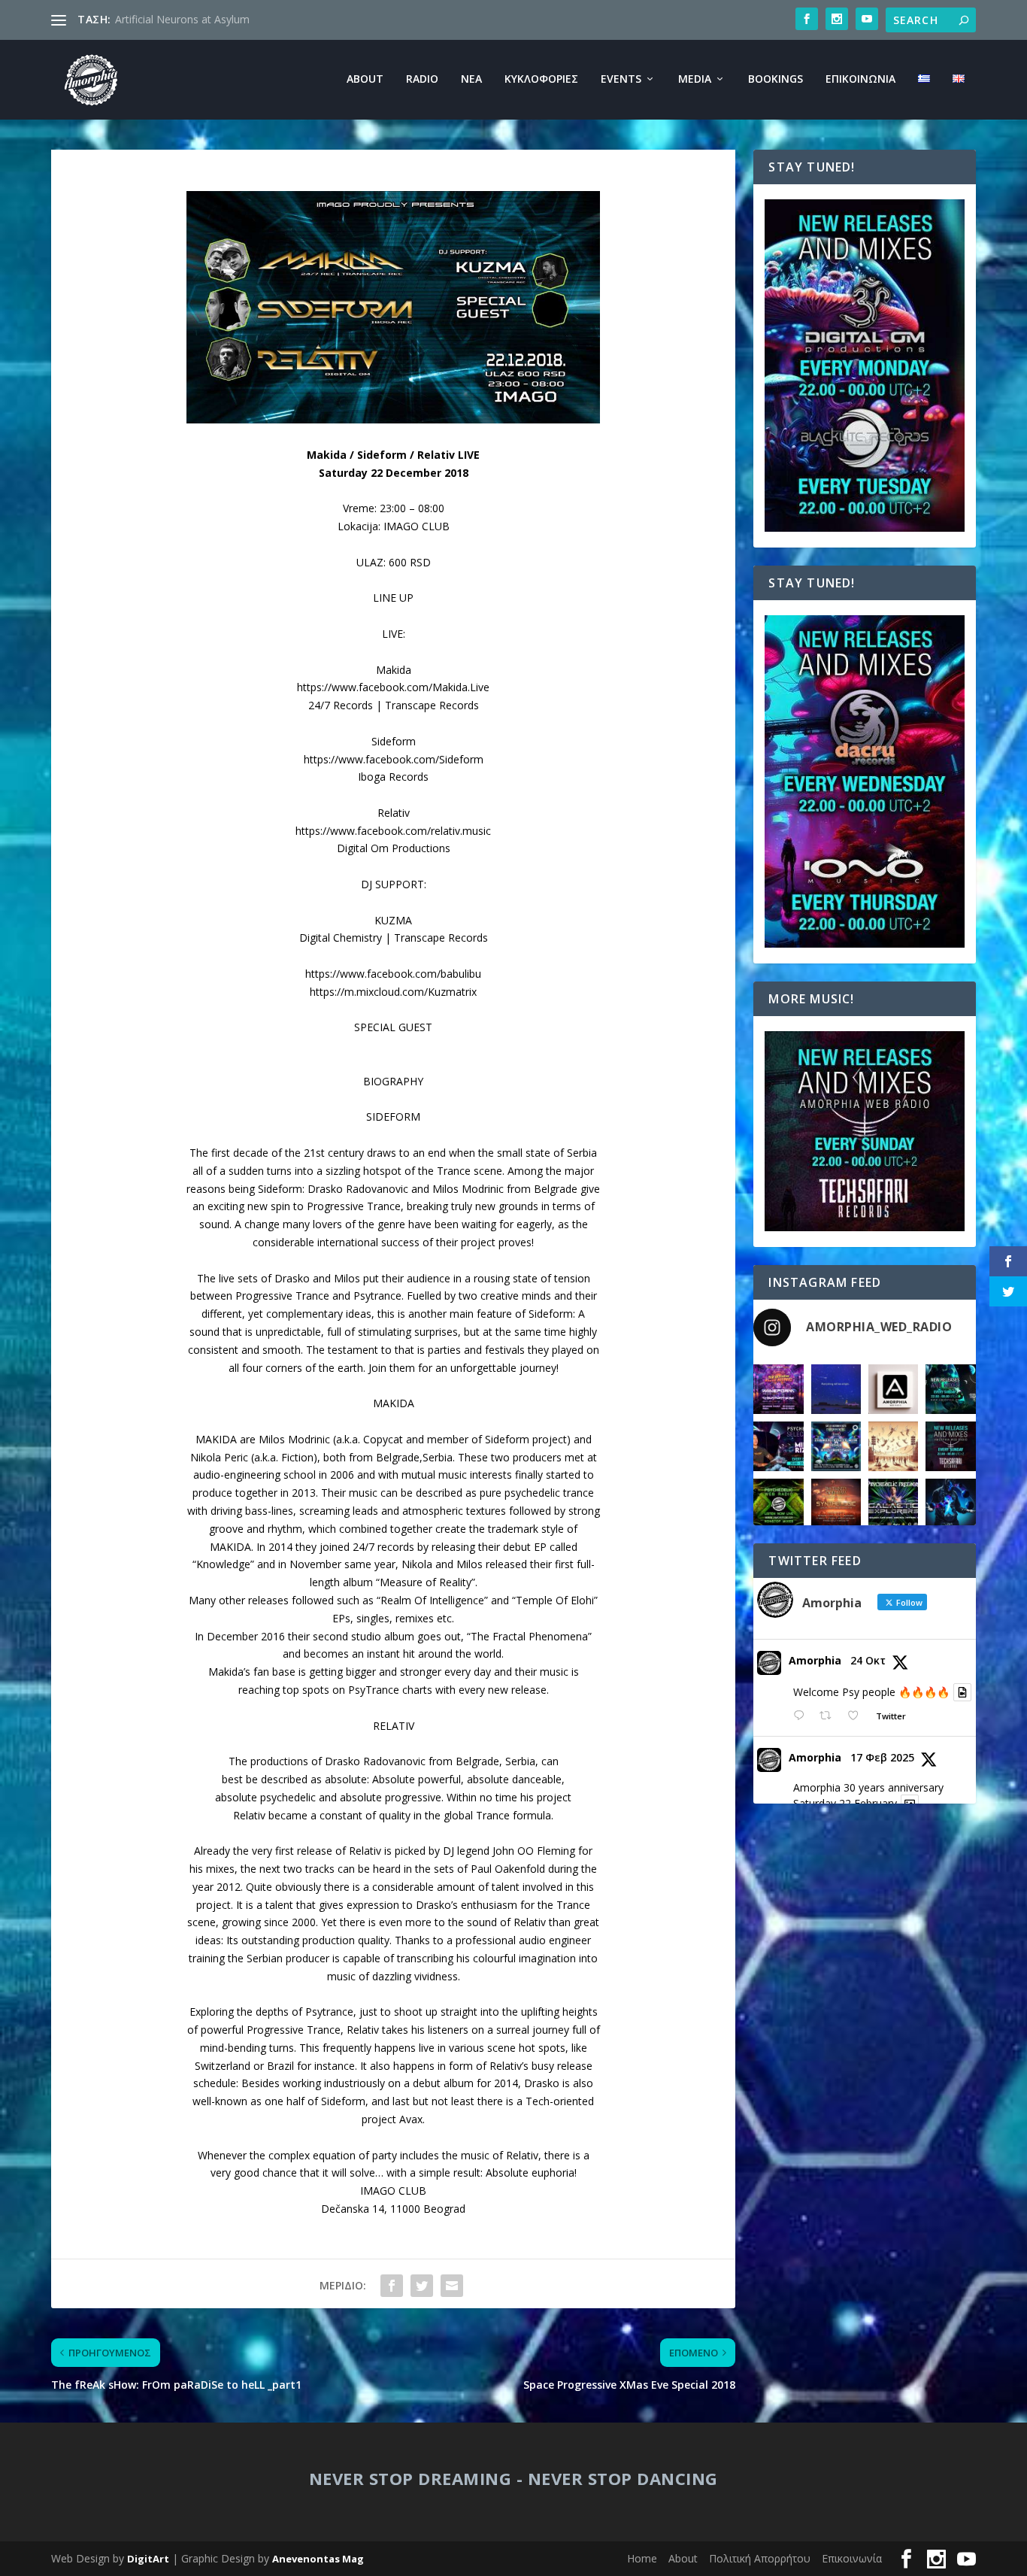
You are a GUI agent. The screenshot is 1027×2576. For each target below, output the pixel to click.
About (365, 79)
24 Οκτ (868, 1660)
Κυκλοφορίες (541, 79)
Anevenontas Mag (318, 2559)
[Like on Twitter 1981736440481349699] (857, 1716)
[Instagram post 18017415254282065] (778, 1389)
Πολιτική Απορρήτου (760, 2558)
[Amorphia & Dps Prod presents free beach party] (836, 1503)
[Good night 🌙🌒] (836, 1389)
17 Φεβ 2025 (882, 1757)
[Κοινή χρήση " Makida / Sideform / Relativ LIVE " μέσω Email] (452, 2286)
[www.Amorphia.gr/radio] (778, 1446)
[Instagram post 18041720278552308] (893, 1446)
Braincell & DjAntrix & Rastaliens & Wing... (217, 19)
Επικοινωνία (860, 79)
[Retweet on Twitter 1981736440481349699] (830, 1716)
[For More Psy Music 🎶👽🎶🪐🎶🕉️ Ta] (893, 1389)
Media (695, 79)
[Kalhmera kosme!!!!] (950, 1503)
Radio (422, 79)
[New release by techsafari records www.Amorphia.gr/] (950, 1389)
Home (642, 2558)
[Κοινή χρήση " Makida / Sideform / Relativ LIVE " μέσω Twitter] (422, 2286)
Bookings (776, 79)
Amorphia (815, 1661)
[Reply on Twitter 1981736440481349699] (802, 1716)
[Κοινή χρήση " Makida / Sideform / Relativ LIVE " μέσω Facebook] (392, 2286)
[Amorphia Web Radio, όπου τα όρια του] (778, 1503)
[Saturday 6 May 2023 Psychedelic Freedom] (893, 1503)
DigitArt (148, 2559)
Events (621, 79)
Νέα (471, 79)
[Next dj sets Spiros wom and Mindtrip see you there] (836, 1446)
